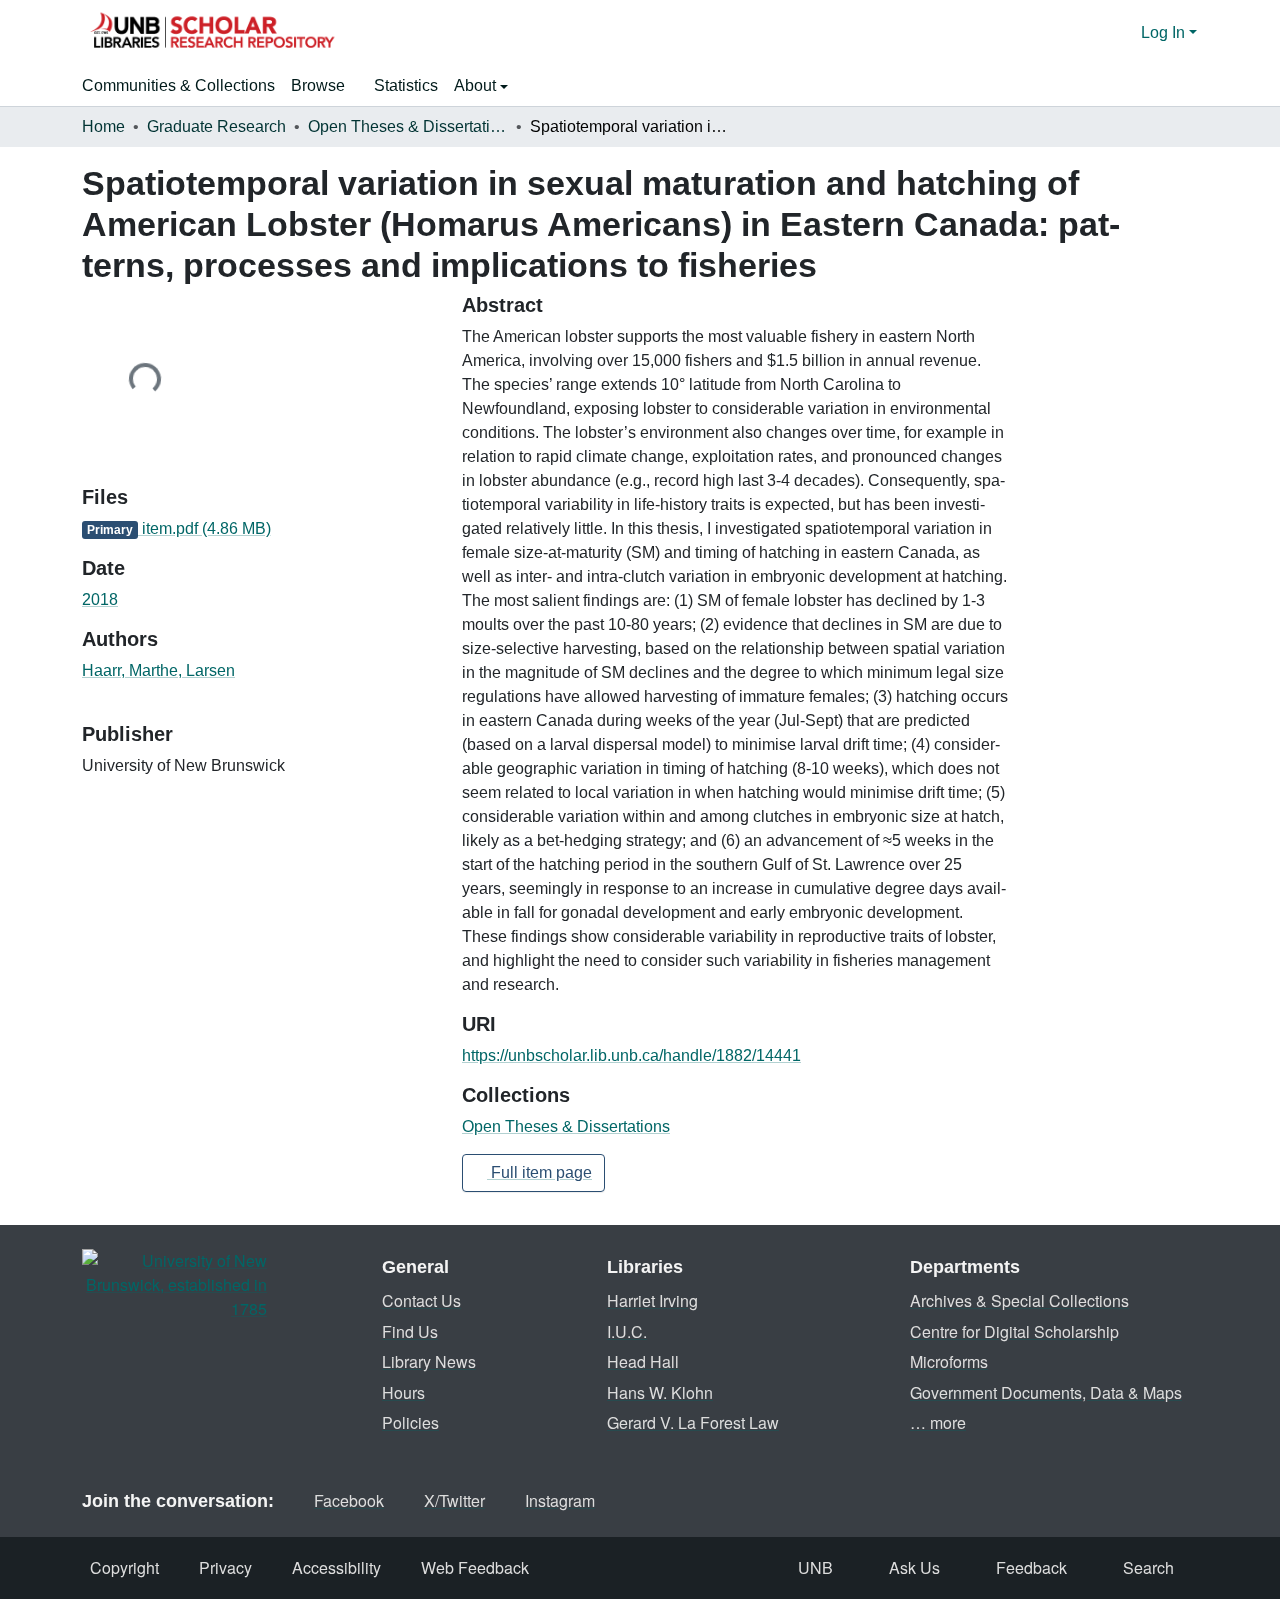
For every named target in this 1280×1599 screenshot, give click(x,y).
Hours (403, 1392)
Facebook (349, 1500)
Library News (429, 1361)
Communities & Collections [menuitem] (178, 85)
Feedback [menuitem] (1031, 1567)
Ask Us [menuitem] (914, 1567)
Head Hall (643, 1361)
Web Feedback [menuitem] (475, 1567)
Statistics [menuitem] (406, 85)
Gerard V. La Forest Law (693, 1422)
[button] (212, 33)
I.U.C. (627, 1331)
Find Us (410, 1331)
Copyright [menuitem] (124, 1567)
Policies (410, 1422)
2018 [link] (100, 599)
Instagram (560, 1500)
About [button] (477, 85)
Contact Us (421, 1300)
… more (938, 1422)
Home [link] (103, 126)
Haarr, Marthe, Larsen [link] (158, 670)
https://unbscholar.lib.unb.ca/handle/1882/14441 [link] (631, 1055)
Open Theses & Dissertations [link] (408, 126)
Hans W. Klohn (660, 1392)
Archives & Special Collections (1019, 1300)
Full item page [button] (539, 1172)
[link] (260, 529)
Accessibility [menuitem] (336, 1567)
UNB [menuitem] (815, 1567)
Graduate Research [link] (216, 126)
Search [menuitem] (1148, 1567)
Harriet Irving (652, 1300)
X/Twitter (454, 1500)
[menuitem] (324, 86)
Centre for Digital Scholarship (1014, 1331)
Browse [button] (318, 85)
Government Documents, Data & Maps (1046, 1392)
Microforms (949, 1361)
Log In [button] (1165, 32)
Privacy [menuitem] (225, 1567)
